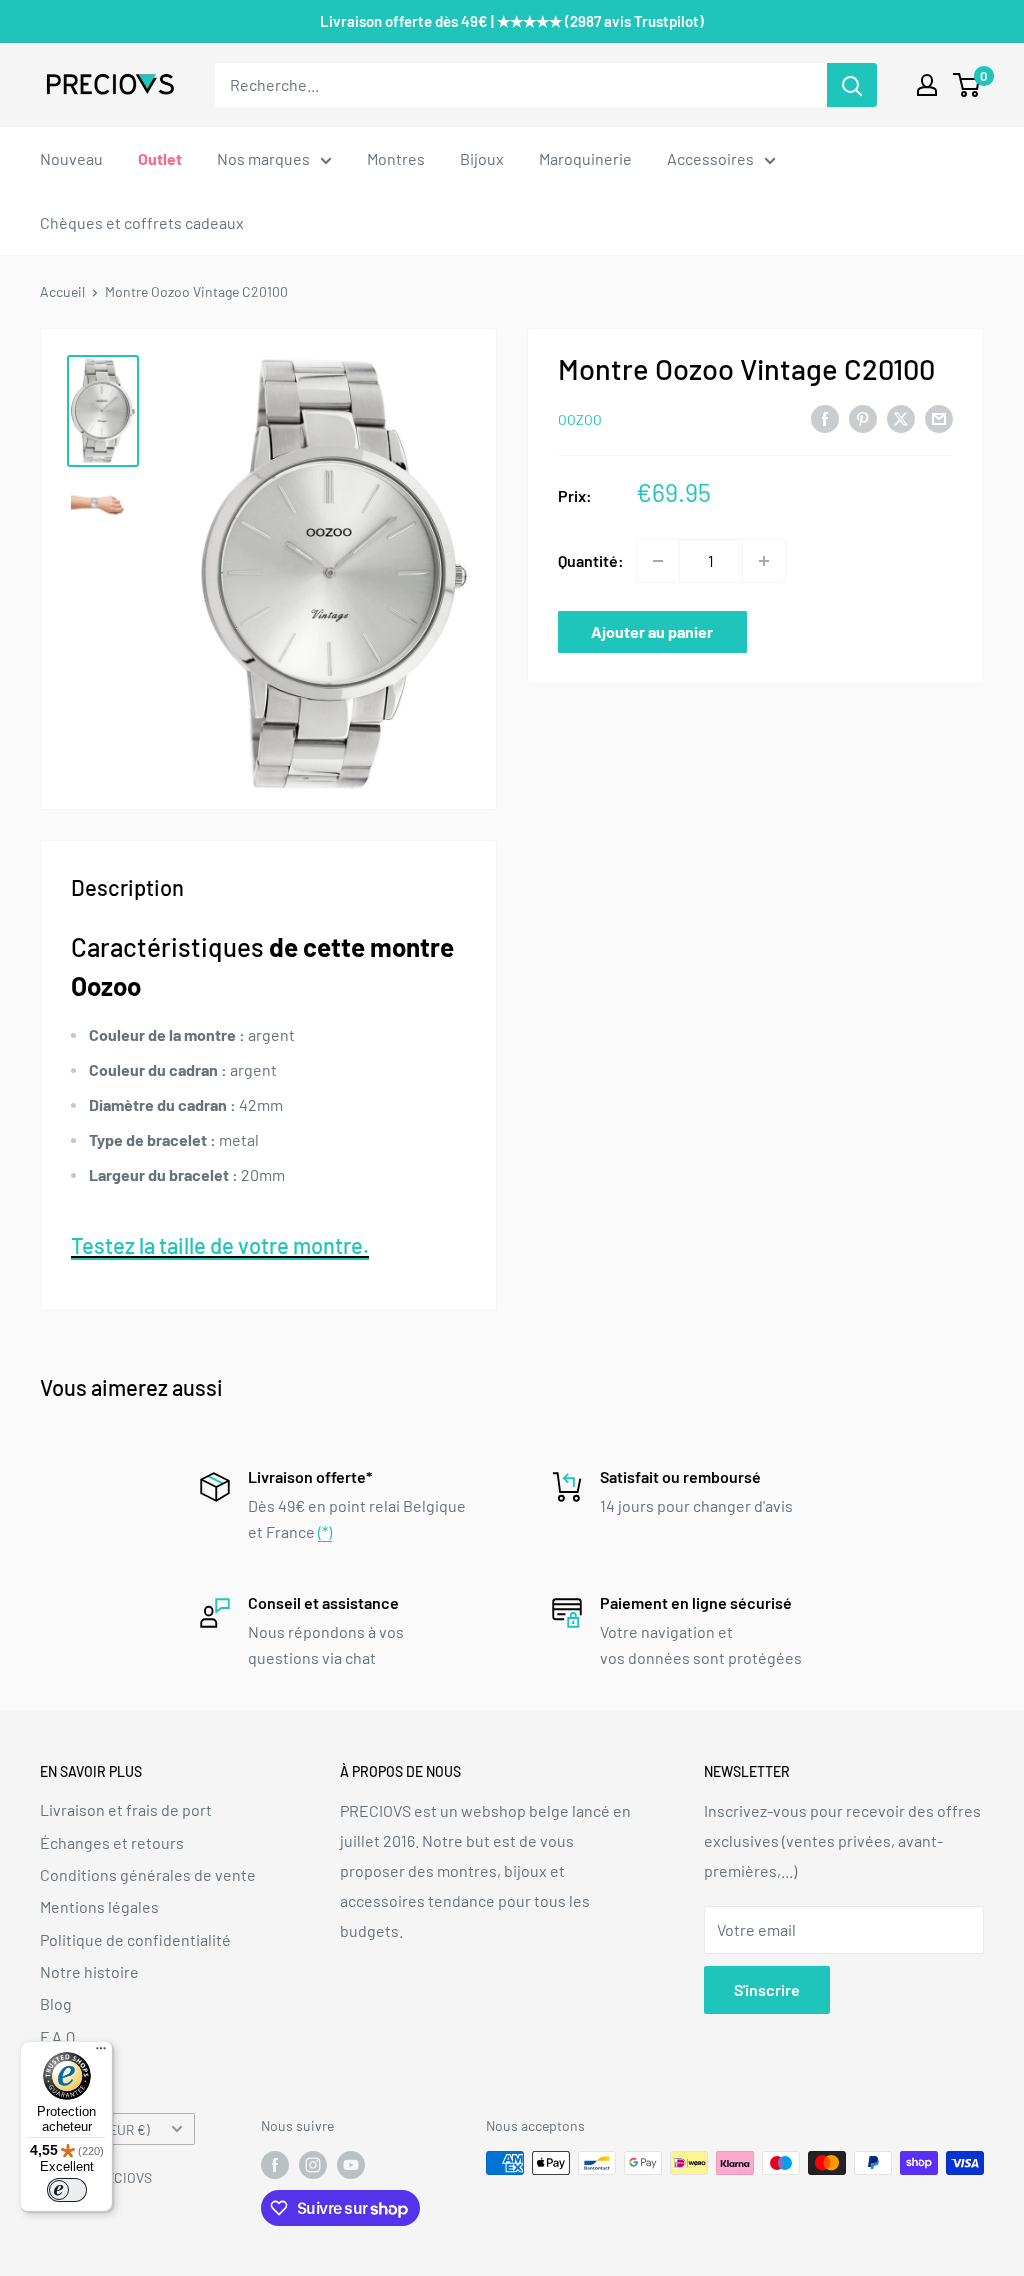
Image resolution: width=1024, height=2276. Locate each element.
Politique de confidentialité (135, 1939)
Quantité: (591, 560)
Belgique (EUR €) (100, 2129)
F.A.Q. (59, 2036)
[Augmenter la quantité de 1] (764, 561)
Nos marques (263, 158)
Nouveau (71, 158)
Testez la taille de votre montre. (220, 1245)
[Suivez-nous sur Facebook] (275, 2165)
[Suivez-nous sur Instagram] (313, 2165)
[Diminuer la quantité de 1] (658, 561)
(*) (325, 1531)
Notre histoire (89, 1971)
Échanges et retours (112, 1842)
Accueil (62, 291)
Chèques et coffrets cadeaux (142, 222)
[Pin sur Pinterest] (863, 417)
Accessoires (710, 158)
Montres (396, 158)
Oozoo (580, 419)
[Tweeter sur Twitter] (901, 417)
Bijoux (482, 158)
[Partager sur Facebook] (825, 417)
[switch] (67, 2190)
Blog (56, 2003)
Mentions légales (99, 1906)
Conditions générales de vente (148, 1874)
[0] (967, 85)
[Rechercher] (852, 85)
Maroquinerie (585, 158)
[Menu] (101, 2053)
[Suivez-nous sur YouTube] (351, 2165)
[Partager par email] (939, 417)
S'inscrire (767, 1989)
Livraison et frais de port (126, 1809)
